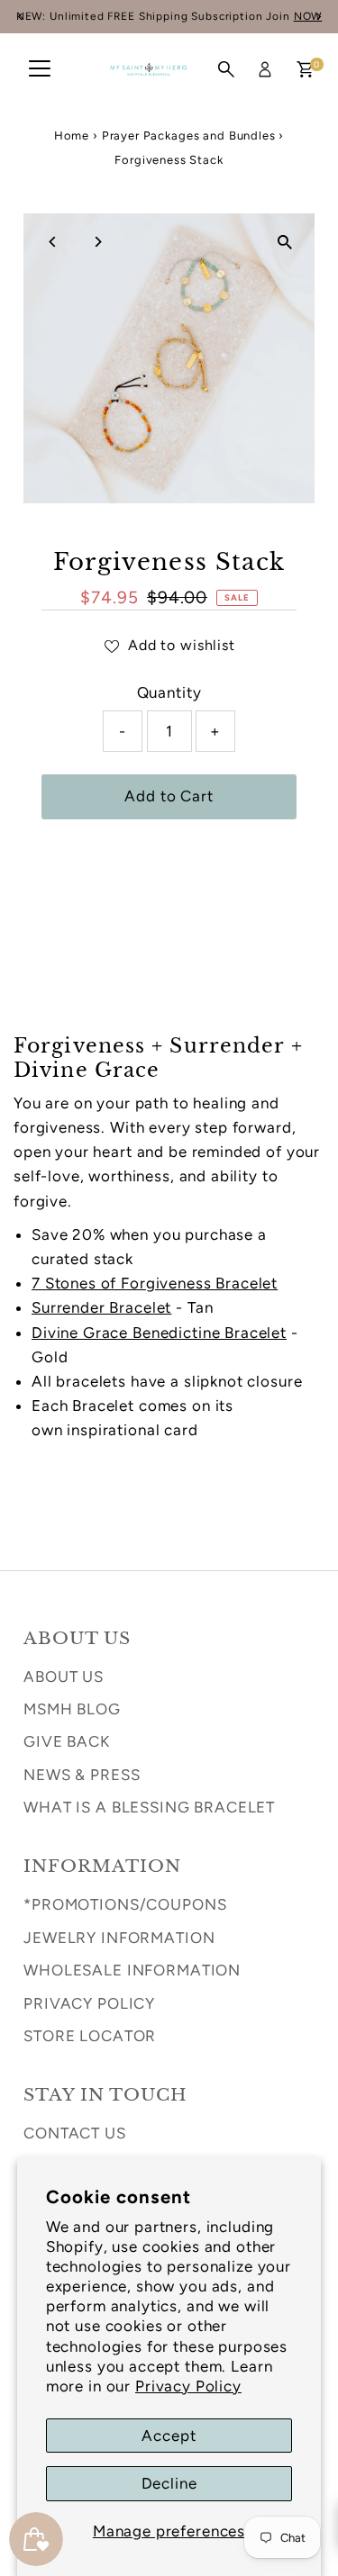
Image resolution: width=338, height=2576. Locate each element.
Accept (169, 2436)
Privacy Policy (188, 2386)
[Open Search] (226, 69)
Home (72, 136)
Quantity (169, 692)
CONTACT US (75, 2133)
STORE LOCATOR (90, 2036)
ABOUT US (64, 1677)
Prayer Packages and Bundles (189, 136)
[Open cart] (305, 69)
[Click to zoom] (285, 243)
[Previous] (53, 242)
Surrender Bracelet (101, 1307)
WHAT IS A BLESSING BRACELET (149, 1807)
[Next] (97, 242)
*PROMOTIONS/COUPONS (125, 1904)
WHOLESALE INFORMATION (132, 1970)
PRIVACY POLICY (89, 2003)
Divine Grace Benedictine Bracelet (159, 1333)
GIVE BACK (67, 1741)
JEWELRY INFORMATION (119, 1938)
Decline (169, 2483)
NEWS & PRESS (82, 1775)
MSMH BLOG (72, 1709)
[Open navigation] (40, 69)
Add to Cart (169, 796)
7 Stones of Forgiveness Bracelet (155, 1283)
